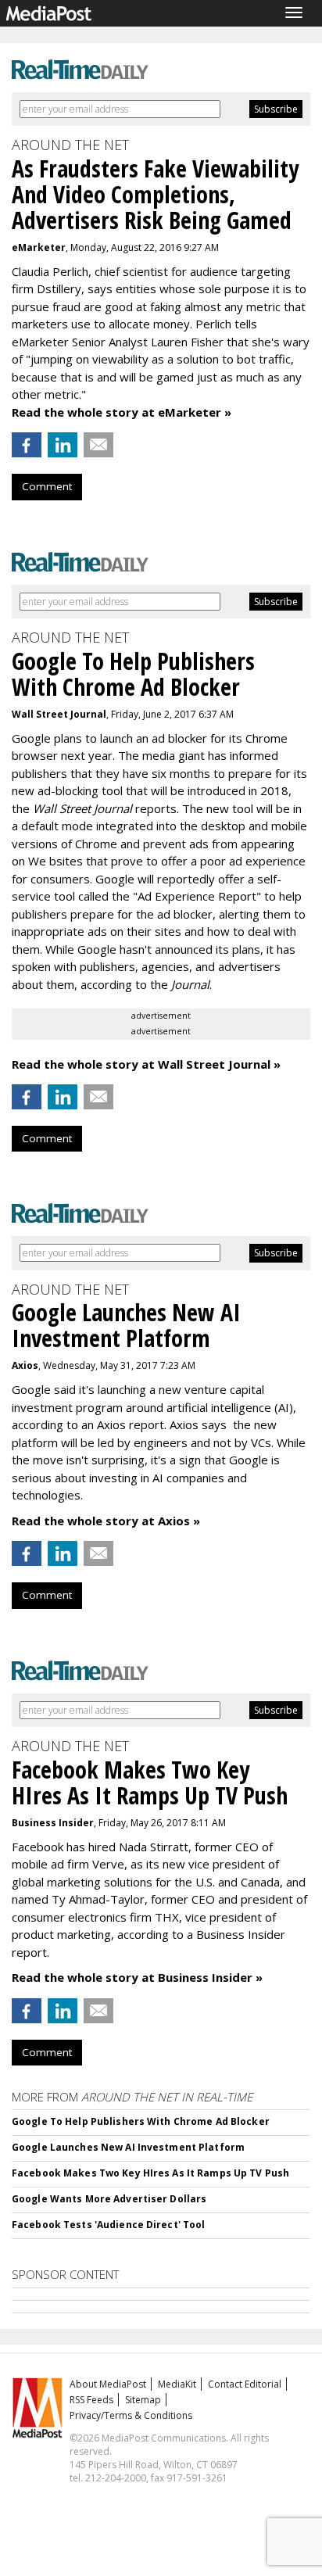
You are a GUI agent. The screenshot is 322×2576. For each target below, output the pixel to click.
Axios (25, 1365)
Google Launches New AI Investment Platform (128, 2147)
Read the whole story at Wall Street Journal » (146, 1064)
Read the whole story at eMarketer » (122, 412)
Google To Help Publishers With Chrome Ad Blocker (141, 2121)
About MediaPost (108, 2384)
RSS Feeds (91, 2400)
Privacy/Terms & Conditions (131, 2415)
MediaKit (177, 2384)
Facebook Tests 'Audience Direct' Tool (108, 2225)
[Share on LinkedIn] (63, 445)
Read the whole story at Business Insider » (137, 1977)
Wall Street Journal (59, 714)
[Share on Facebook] (27, 445)
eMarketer (39, 247)
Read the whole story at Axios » (106, 1521)
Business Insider (53, 1823)
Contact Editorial (245, 2384)
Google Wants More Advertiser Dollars (109, 2199)
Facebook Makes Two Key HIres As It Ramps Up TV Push (150, 2173)
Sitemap (143, 2400)
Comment (47, 486)
